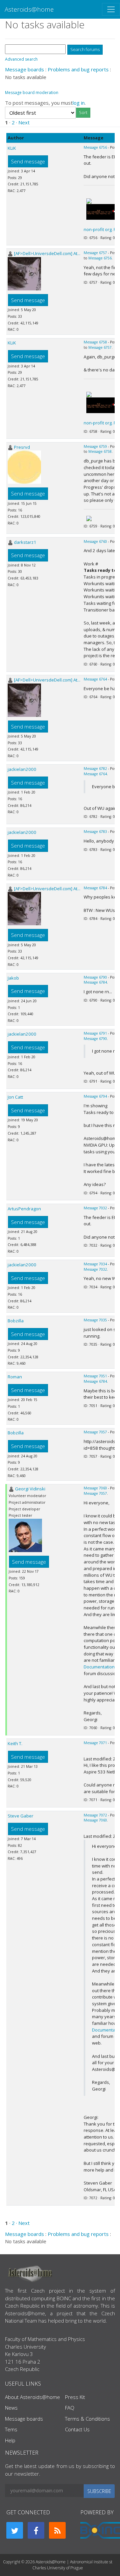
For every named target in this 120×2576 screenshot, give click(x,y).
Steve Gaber (20, 1816)
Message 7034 (95, 1264)
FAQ (70, 2408)
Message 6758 (95, 342)
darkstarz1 (25, 542)
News (11, 2408)
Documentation (99, 1667)
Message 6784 (95, 888)
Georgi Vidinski (30, 1489)
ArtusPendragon (24, 1209)
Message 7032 (95, 1208)
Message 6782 (95, 769)
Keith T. (15, 1743)
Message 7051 (95, 1376)
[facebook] (36, 2530)
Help (10, 2440)
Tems (11, 2429)
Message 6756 (95, 147)
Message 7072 (95, 1815)
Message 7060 (95, 1488)
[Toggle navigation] (111, 9)
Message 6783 (95, 832)
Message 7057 (95, 1432)
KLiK (12, 148)
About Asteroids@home (32, 2397)
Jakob (13, 978)
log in (79, 103)
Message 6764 (95, 679)
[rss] (57, 2530)
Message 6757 (95, 253)
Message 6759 (95, 446)
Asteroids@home (29, 9)
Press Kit (75, 2397)
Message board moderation (32, 93)
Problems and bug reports (78, 69)
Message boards (24, 69)
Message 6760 (95, 541)
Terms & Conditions (87, 2419)
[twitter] (15, 2530)
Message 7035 (95, 1320)
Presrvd (22, 447)
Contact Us (77, 2429)
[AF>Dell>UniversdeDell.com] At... (47, 253)
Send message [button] (28, 161)
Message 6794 (95, 1096)
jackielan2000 (22, 769)
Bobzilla (16, 1321)
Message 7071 (95, 1743)
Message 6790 (95, 977)
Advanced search (21, 59)
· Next (23, 122)
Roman (15, 1377)
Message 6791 (95, 1033)
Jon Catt (15, 1097)
